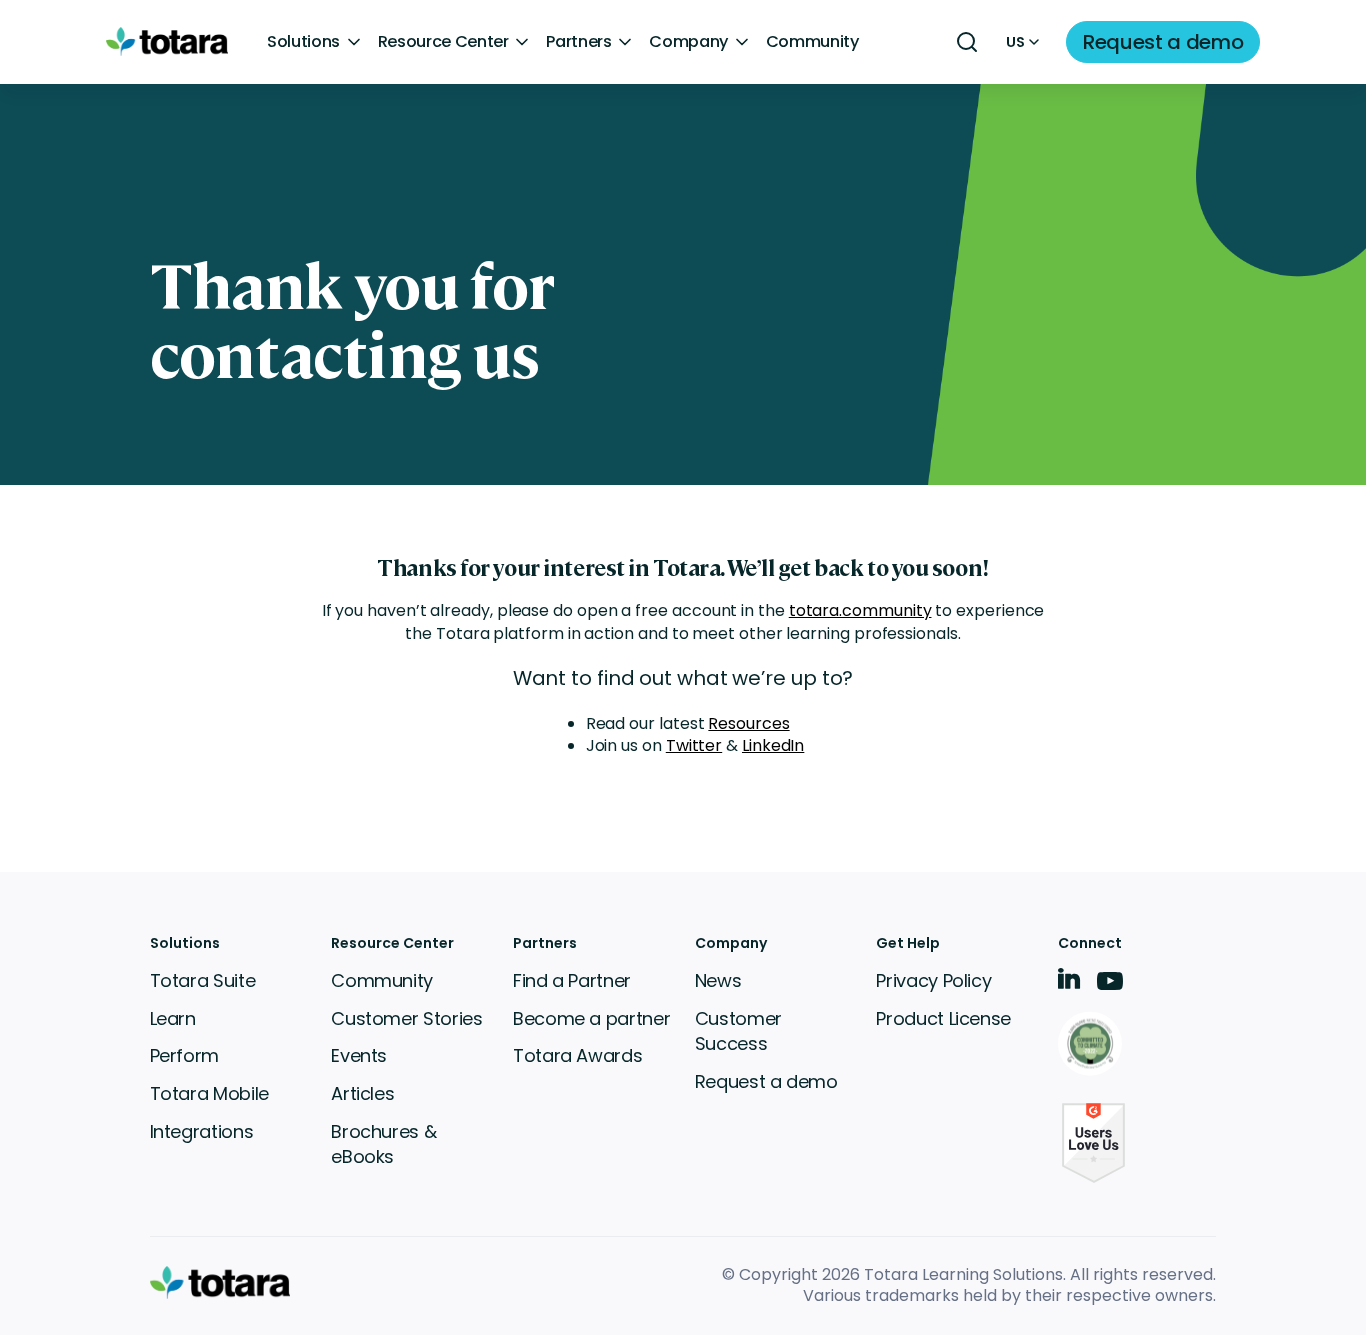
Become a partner (591, 1018)
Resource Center (443, 42)
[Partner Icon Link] (1093, 1045)
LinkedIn (773, 745)
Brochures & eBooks (383, 1144)
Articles (362, 1093)
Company (688, 42)
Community (812, 42)
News (718, 980)
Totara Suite (203, 980)
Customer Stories (406, 1018)
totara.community (860, 610)
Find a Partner (572, 980)
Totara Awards (577, 1055)
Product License (943, 1018)
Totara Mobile (209, 1093)
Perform (184, 1055)
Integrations (202, 1131)
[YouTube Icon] (1110, 987)
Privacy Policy (933, 980)
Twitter (694, 745)
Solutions (303, 42)
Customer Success (738, 1031)
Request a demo (766, 1081)
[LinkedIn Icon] (1069, 982)
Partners (578, 42)
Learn (173, 1018)
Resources (748, 723)
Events (359, 1055)
